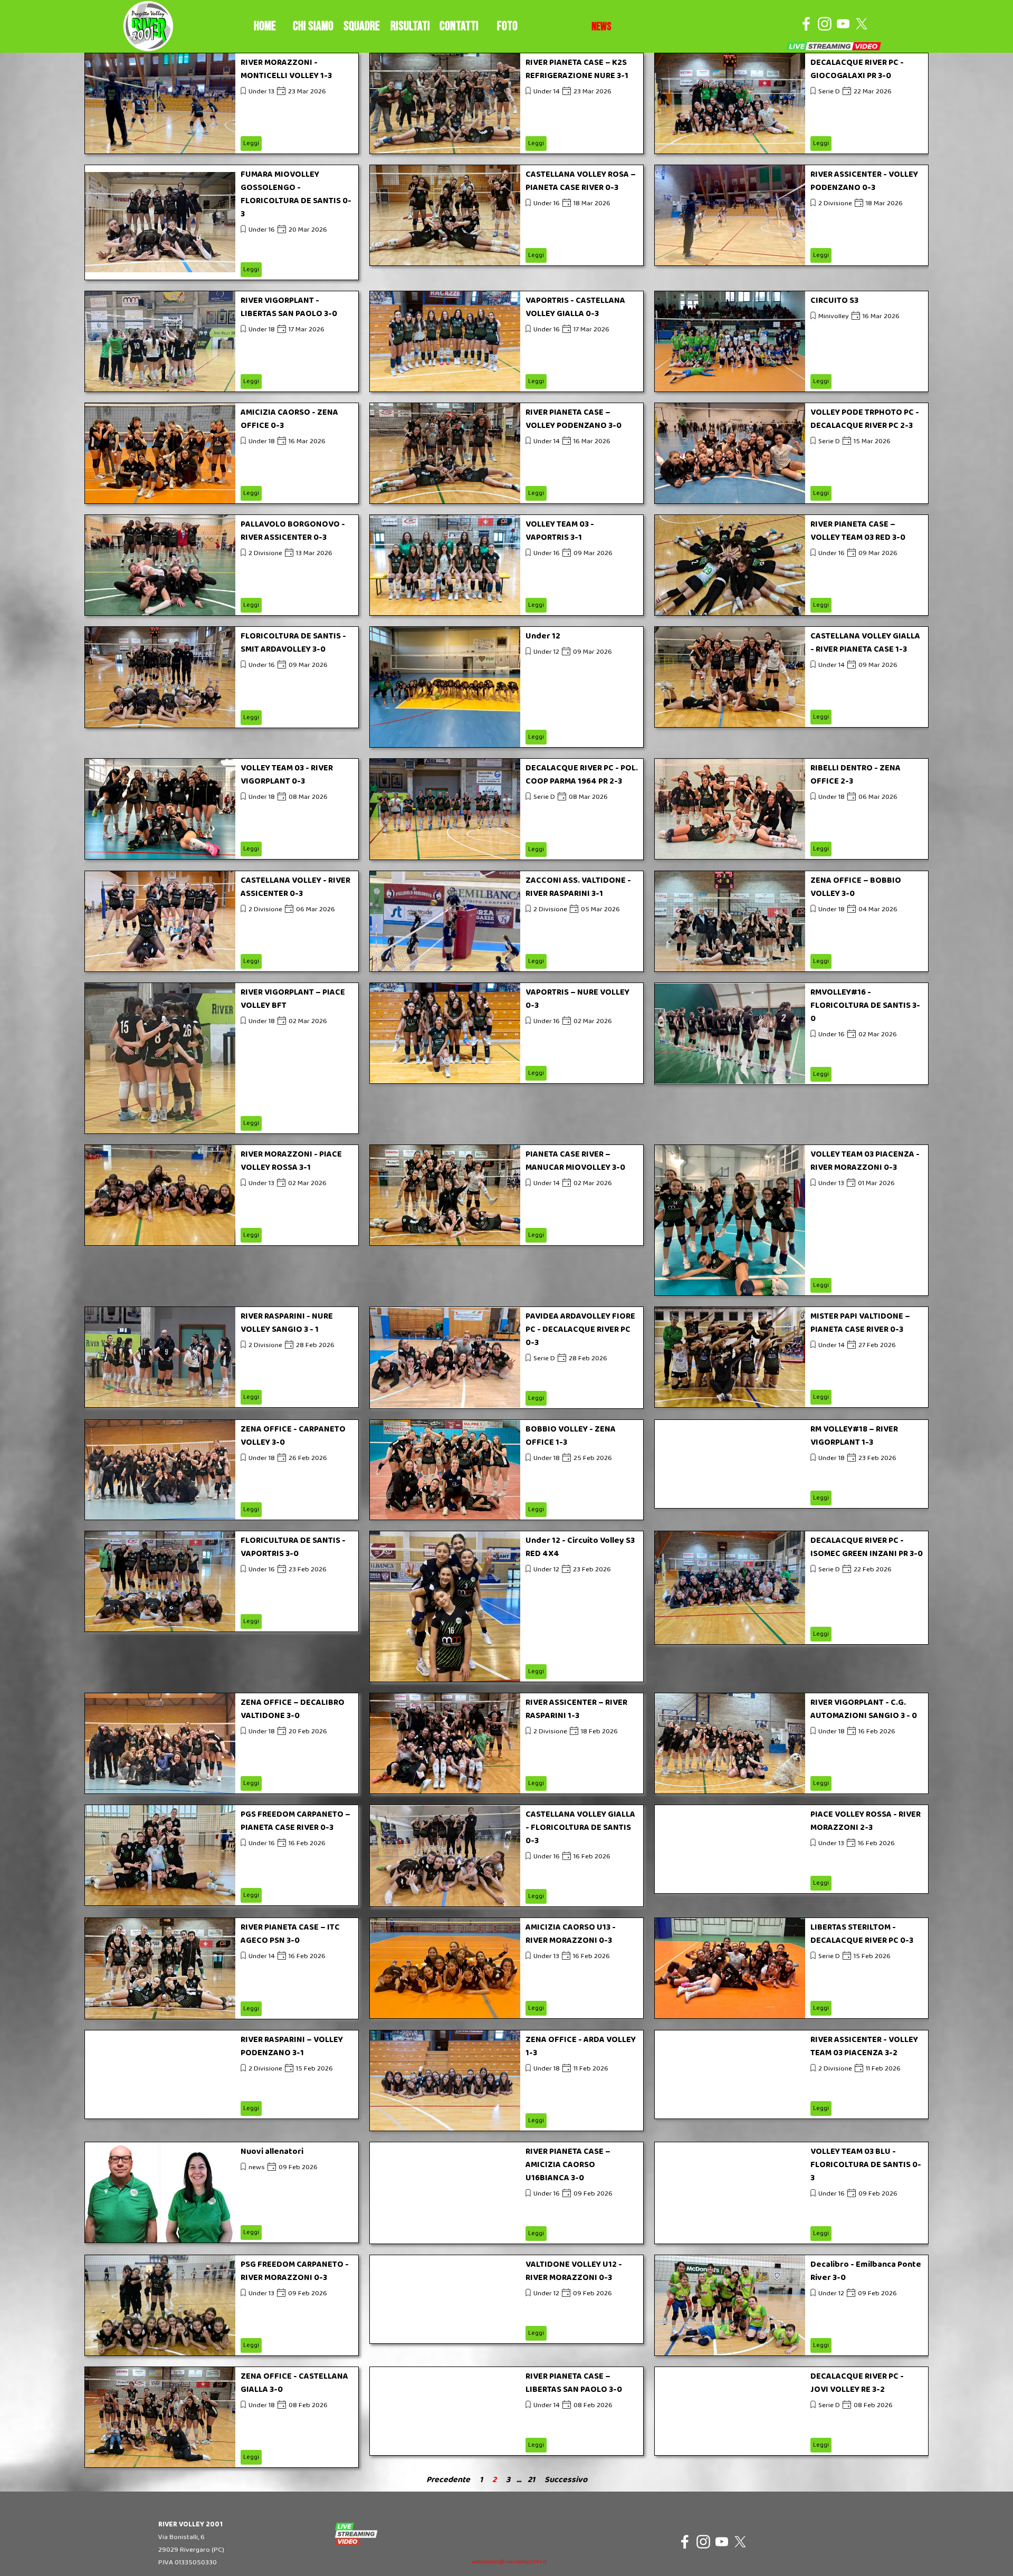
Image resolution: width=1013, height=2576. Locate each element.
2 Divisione (835, 203)
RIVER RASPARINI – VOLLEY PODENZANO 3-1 (292, 2046)
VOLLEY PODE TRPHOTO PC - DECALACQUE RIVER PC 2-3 (865, 419)
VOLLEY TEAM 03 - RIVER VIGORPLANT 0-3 (287, 775)
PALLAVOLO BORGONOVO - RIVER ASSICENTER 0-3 (293, 531)
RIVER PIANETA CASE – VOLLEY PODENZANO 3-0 (574, 419)
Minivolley (834, 316)
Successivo (566, 2480)
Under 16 (262, 230)
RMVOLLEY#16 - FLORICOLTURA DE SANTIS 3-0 (865, 1005)
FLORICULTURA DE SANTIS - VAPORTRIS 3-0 (293, 1547)
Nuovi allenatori (272, 2152)
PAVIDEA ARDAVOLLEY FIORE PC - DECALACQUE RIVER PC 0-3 (580, 1329)
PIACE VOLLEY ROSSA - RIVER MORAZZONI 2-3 (866, 1821)
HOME (265, 26)
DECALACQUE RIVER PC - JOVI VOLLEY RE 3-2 (857, 2383)
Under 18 (262, 330)
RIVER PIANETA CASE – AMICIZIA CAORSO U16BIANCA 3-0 (568, 2165)
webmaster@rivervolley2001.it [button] (509, 2562)
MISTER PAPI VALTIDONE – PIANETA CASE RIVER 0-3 (860, 1323)
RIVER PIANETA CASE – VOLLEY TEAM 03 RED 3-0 (858, 531)
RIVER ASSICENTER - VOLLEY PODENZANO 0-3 (864, 181)
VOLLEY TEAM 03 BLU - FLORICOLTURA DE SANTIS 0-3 (866, 2165)
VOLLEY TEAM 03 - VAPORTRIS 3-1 (560, 531)
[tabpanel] (601, 27)
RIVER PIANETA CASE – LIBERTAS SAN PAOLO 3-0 (574, 2383)
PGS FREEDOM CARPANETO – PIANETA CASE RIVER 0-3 (295, 1821)
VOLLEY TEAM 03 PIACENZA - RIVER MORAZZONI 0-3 (865, 1161)
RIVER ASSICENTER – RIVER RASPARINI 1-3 (576, 1709)
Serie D (829, 92)
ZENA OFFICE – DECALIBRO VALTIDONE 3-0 (293, 1709)
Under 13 (261, 92)
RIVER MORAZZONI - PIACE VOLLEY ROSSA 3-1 (291, 1161)
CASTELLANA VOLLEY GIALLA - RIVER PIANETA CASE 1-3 (865, 643)
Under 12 (543, 636)
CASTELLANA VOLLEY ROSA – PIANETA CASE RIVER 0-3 (581, 181)
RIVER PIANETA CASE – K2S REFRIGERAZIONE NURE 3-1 (577, 69)
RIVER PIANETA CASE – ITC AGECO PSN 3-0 (290, 1934)
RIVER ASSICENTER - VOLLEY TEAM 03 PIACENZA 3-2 (864, 2046)
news (257, 2167)
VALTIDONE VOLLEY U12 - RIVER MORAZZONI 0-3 (574, 2271)
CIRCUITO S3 (834, 300)
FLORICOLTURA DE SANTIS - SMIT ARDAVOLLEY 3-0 (293, 643)
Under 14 (547, 92)
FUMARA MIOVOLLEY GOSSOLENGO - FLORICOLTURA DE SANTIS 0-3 (296, 194)
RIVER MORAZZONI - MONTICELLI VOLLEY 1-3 (286, 69)
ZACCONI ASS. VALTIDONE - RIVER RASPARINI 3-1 (578, 887)
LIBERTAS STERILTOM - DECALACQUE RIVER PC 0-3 (862, 1934)
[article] (222, 103)
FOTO (507, 26)
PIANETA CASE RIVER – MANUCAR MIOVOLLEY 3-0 (575, 1161)
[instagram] (825, 24)
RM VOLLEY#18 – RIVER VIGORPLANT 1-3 (854, 1436)
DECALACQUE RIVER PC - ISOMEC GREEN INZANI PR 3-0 (867, 1547)
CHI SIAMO (313, 26)
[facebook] (806, 24)
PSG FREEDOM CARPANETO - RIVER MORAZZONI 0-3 (295, 2271)
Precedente (448, 2480)
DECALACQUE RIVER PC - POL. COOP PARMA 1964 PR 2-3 (582, 775)
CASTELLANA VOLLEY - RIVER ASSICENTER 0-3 (295, 887)
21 (533, 2480)
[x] (862, 24)
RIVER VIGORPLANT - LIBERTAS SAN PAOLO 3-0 (289, 307)
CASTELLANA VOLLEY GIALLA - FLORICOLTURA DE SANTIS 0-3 (580, 1828)
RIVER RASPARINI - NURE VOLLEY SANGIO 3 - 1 (287, 1323)
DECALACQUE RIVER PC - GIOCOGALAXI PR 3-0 (857, 69)
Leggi (251, 143)
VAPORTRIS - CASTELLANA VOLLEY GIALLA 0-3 (575, 307)
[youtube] (843, 24)
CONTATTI (459, 26)
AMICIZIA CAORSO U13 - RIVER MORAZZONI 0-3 (571, 1934)
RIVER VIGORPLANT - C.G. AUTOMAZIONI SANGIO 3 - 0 (864, 1709)
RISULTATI (410, 26)
